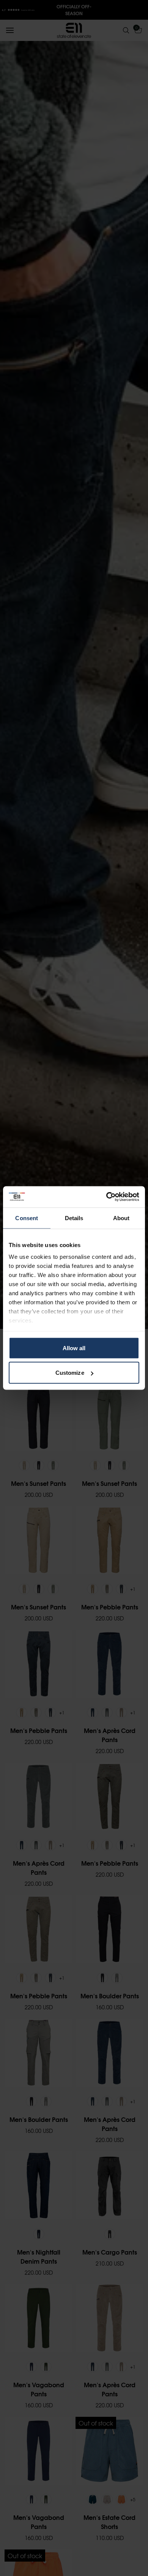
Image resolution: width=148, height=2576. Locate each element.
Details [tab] (74, 1218)
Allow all (74, 1348)
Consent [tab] (27, 1218)
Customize (70, 1373)
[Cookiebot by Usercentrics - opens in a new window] (106, 1197)
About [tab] (121, 1218)
